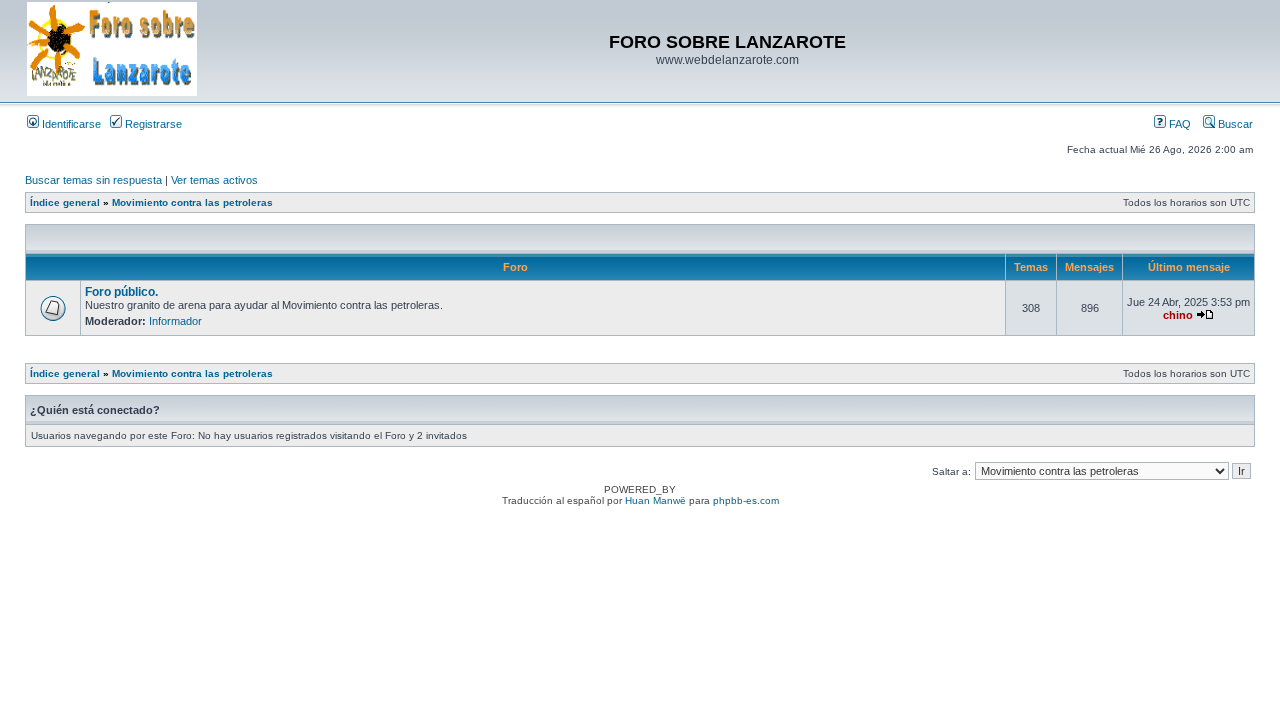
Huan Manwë (655, 500)
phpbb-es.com (746, 500)
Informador (175, 321)
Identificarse (70, 124)
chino (1178, 315)
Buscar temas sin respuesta (93, 180)
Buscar (1234, 124)
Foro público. (121, 292)
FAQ (1178, 124)
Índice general (65, 202)
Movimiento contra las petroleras (192, 202)
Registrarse (152, 124)
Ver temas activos (214, 180)
